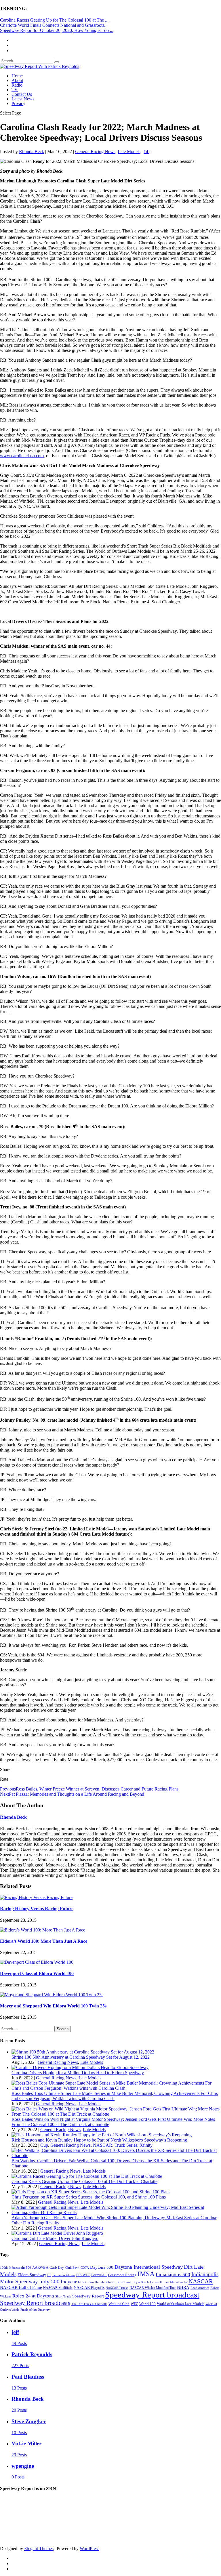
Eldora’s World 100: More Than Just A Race (44, 1941)
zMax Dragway (40, 2310)
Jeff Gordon (86, 2282)
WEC (134, 2304)
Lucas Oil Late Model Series (169, 2282)
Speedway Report (88, 2296)
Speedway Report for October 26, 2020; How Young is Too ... (57, 30)
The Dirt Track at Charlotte (89, 2304)
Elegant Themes (39, 2549)
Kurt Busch (125, 2282)
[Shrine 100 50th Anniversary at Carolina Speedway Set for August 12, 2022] (83, 2052)
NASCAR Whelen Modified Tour (153, 2288)
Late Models (129, 151)
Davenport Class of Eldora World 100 (37, 1973)
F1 (49, 2275)
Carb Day (57, 2267)
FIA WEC (83, 2275)
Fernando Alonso (64, 2275)
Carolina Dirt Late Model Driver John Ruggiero (55, 2238)
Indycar (69, 2282)
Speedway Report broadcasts (35, 2303)
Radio (17, 85)
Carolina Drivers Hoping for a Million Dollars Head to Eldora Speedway (78, 2073)
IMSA (146, 2274)
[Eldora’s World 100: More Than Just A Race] (43, 1930)
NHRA (183, 2287)
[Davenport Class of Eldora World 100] (37, 1962)
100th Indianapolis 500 (16, 2268)
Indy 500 (49, 2282)
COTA (85, 2268)
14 (146, 151)
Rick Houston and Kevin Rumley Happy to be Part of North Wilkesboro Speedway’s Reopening (99, 2140)
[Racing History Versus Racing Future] (36, 1897)
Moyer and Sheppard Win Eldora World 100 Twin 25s (53, 2006)
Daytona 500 (102, 2267)
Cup (44, 2145)
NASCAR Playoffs (89, 2288)
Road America (200, 2288)
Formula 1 (99, 2275)
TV (15, 90)
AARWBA (40, 2267)
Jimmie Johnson (106, 2282)
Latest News (23, 99)
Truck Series (126, 2145)
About (17, 80)
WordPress (89, 2549)
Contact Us (22, 94)
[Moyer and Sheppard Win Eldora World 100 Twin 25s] (52, 1995)
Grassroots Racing (122, 2275)
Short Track (63, 2296)
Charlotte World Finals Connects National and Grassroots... (54, 25)
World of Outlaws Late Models (181, 2304)
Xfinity (146, 2145)
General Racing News (95, 151)
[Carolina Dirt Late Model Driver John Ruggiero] (57, 2233)
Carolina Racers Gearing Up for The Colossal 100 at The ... (54, 20)
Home (17, 76)
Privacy (18, 103)
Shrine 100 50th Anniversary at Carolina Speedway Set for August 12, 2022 (81, 2057)
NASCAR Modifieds (58, 2288)
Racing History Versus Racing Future (37, 1909)
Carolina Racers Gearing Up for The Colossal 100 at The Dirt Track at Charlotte (84, 2181)
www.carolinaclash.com (22, 456)
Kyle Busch (141, 2282)
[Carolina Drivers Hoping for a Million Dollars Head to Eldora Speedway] (80, 2067)
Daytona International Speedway (149, 2267)
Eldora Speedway (32, 2275)
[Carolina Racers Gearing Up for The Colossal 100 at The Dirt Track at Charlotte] (87, 2176)
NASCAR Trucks (117, 2288)
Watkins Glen (119, 2304)
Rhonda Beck (32, 151)
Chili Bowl (72, 2268)
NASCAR (103, 2145)
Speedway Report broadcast (152, 2295)
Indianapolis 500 (173, 2275)
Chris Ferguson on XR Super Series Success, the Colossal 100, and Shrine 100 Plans (89, 2197)
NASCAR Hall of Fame (21, 2287)
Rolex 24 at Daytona (33, 2296)
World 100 (147, 2304)
